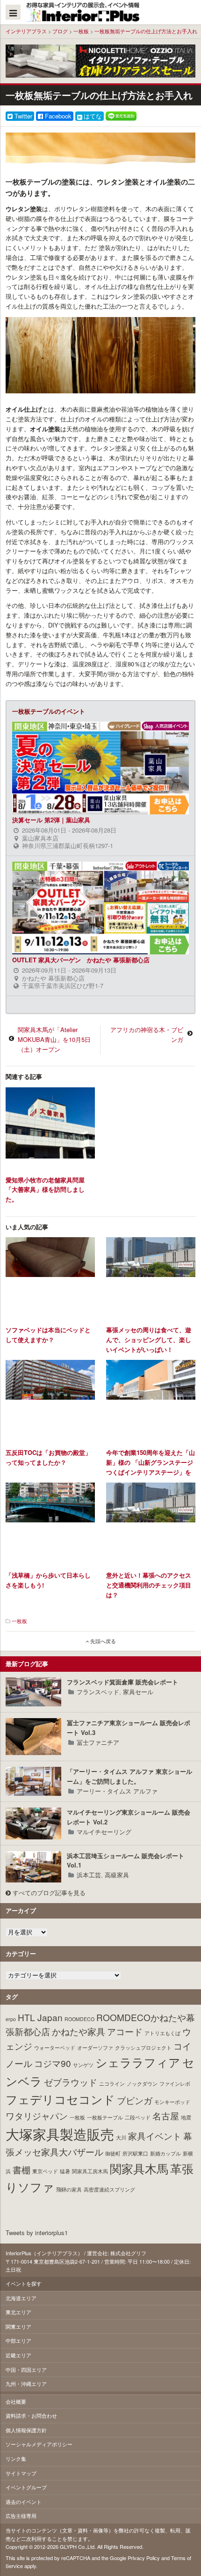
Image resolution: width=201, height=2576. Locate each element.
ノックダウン (142, 2084)
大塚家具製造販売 (60, 2133)
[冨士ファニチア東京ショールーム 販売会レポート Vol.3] (33, 1737)
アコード (125, 2031)
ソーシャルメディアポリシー (39, 2444)
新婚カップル (165, 2153)
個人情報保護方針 (26, 2430)
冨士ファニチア (98, 1742)
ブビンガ (135, 2100)
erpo (11, 2019)
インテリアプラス (26, 31)
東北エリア (18, 2312)
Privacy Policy (144, 2558)
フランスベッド (98, 1692)
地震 (186, 2117)
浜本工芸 (89, 1875)
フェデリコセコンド (60, 2099)
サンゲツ (83, 2065)
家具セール (138, 1692)
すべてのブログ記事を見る (48, 1893)
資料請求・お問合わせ (31, 2415)
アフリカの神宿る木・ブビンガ (147, 1034)
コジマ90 (53, 2063)
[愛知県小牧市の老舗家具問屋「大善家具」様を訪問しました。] (50, 1129)
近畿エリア (18, 2355)
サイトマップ (21, 2473)
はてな (93, 116)
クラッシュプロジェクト (143, 2048)
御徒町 (113, 2153)
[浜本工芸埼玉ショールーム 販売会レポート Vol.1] (33, 1867)
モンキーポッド (172, 2102)
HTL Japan (40, 2017)
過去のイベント (24, 2502)
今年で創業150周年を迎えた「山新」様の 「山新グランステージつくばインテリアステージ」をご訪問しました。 (151, 1467)
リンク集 (16, 2458)
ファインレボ (175, 2084)
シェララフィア (138, 2062)
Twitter (22, 116)
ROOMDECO (79, 2019)
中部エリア (18, 2340)
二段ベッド (138, 2117)
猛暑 (65, 2171)
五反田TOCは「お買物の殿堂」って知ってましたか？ (48, 1457)
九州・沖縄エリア (26, 2384)
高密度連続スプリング (109, 2189)
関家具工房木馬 (90, 2171)
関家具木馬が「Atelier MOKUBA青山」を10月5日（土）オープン (54, 1039)
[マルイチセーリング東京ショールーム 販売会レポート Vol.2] (33, 1823)
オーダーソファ (95, 2048)
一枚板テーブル (105, 2117)
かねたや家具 (79, 2031)
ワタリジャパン (37, 2115)
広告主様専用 (21, 2516)
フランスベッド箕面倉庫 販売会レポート (122, 1682)
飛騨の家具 (69, 2189)
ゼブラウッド (71, 2082)
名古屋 (166, 2115)
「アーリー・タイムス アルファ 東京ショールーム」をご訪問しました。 (129, 1776)
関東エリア (18, 2326)
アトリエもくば (162, 2033)
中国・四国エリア (26, 2369)
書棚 (22, 2169)
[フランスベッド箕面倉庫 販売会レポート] (33, 1692)
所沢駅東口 (135, 2153)
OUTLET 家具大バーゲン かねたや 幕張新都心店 (81, 960)
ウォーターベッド (55, 2048)
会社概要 (16, 2401)
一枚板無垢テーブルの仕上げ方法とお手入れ (146, 31)
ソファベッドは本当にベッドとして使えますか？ (48, 1335)
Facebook (57, 116)
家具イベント (155, 2136)
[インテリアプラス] (85, 12)
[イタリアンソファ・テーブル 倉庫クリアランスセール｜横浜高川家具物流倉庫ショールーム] (100, 60)
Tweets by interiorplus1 (37, 2233)
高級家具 (117, 1875)
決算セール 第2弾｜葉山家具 (51, 820)
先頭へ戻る (102, 1641)
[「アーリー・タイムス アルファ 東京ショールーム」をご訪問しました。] (33, 1781)
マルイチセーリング (104, 1832)
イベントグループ (26, 2487)
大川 (121, 2137)
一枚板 (81, 31)
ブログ (60, 31)
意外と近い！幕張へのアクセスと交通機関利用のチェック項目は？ (149, 1585)
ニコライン (112, 2084)
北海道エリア (21, 2298)
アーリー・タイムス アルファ (117, 1791)
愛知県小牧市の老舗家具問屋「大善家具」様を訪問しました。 (45, 1190)
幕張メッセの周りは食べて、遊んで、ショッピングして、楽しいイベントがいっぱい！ (149, 1340)
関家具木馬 (139, 2168)
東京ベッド (45, 2171)
